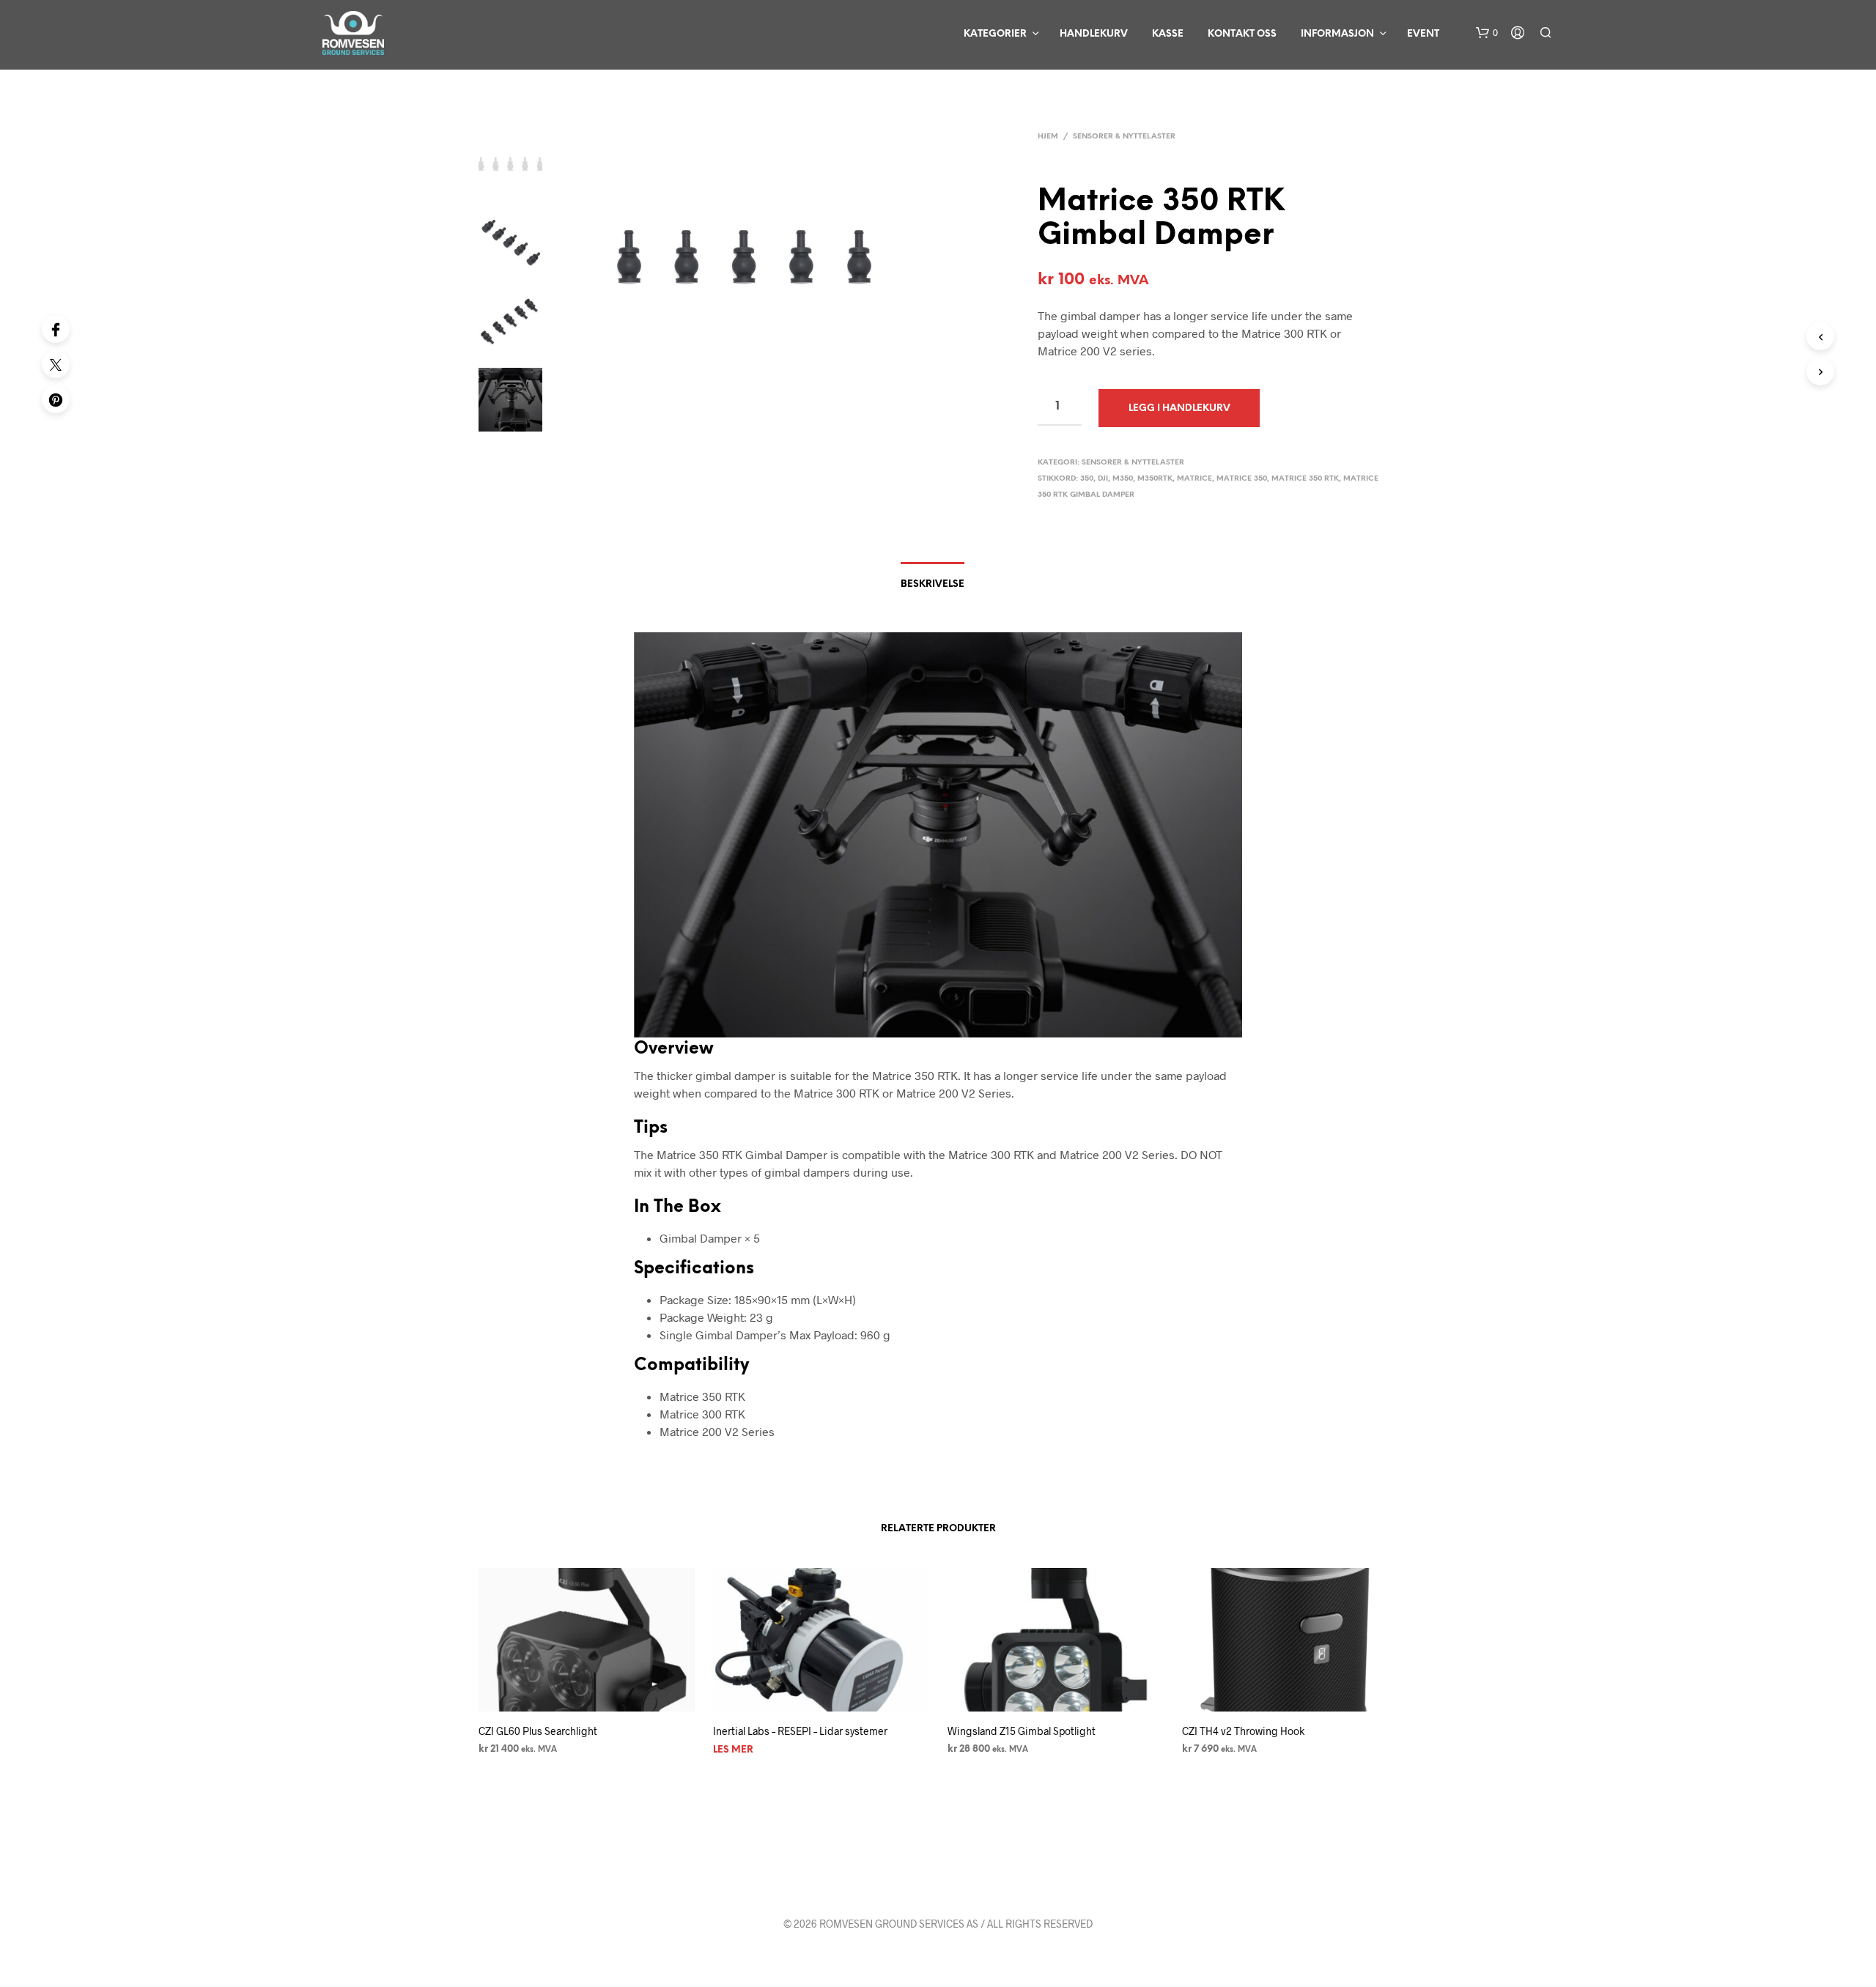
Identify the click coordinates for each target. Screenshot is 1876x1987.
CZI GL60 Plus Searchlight (538, 1731)
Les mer (733, 1750)
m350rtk (1155, 479)
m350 (1123, 479)
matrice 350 (1242, 479)
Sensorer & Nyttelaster (1124, 137)
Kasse (1168, 34)
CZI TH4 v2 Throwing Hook (1243, 1731)
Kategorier (995, 34)
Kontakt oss (1242, 34)
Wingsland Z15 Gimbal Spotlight (1022, 1731)
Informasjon (1337, 34)
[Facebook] (56, 329)
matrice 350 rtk (1305, 479)
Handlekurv (1094, 34)
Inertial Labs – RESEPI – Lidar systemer (800, 1731)
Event (1423, 34)
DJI (1103, 479)
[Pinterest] (56, 399)
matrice (1194, 479)
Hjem (1048, 137)
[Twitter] (56, 364)
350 (1087, 479)
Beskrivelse (933, 584)
